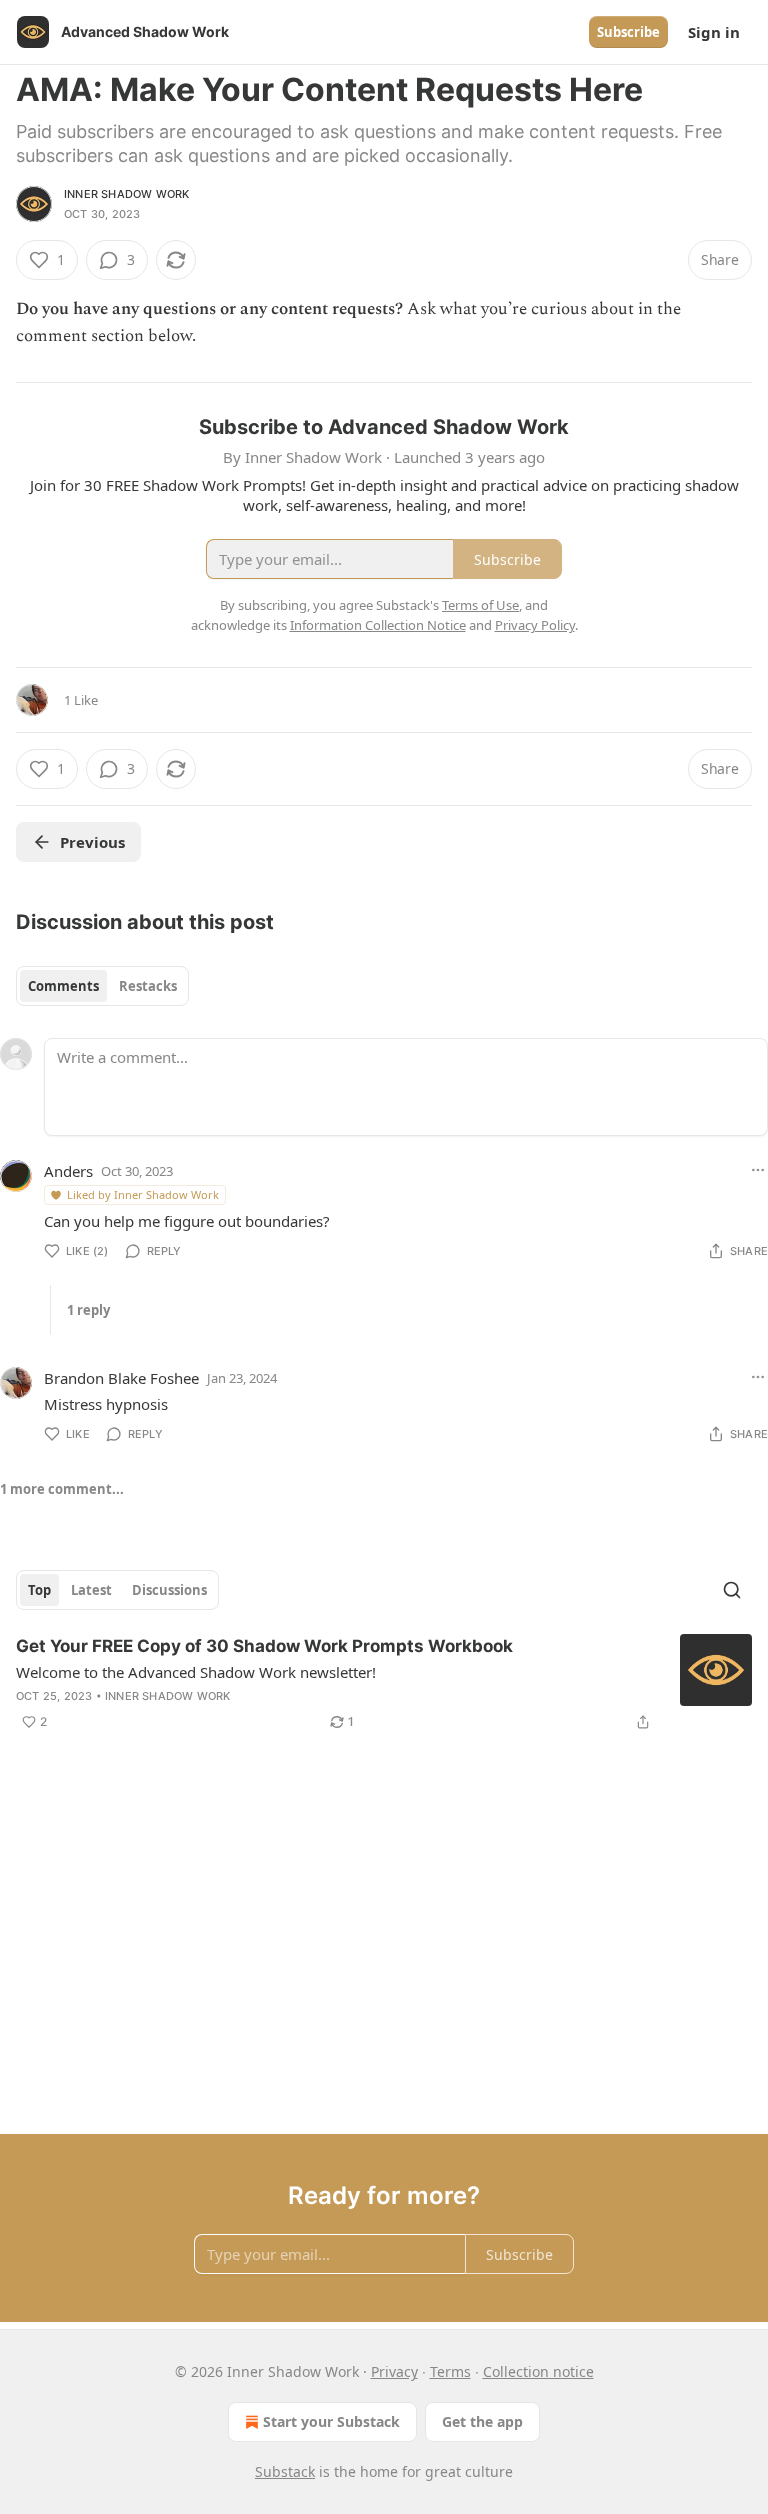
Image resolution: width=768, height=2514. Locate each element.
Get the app (482, 2421)
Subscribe (628, 32)
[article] (384, 1684)
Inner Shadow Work (126, 194)
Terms (450, 2371)
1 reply (88, 1310)
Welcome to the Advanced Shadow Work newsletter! (196, 1672)
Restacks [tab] (148, 986)
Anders (68, 1171)
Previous (92, 842)
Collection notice (538, 2371)
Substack (285, 2471)
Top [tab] (39, 1590)
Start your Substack (331, 2421)
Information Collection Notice (378, 625)
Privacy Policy (535, 625)
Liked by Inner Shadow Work (143, 1194)
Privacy (394, 2371)
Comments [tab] (63, 986)
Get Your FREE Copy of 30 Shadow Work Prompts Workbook (264, 1646)
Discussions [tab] (169, 1590)
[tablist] (102, 986)
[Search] (732, 1590)
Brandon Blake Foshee (121, 1378)
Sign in (714, 32)
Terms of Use (480, 605)
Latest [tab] (91, 1590)
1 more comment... (62, 1489)
